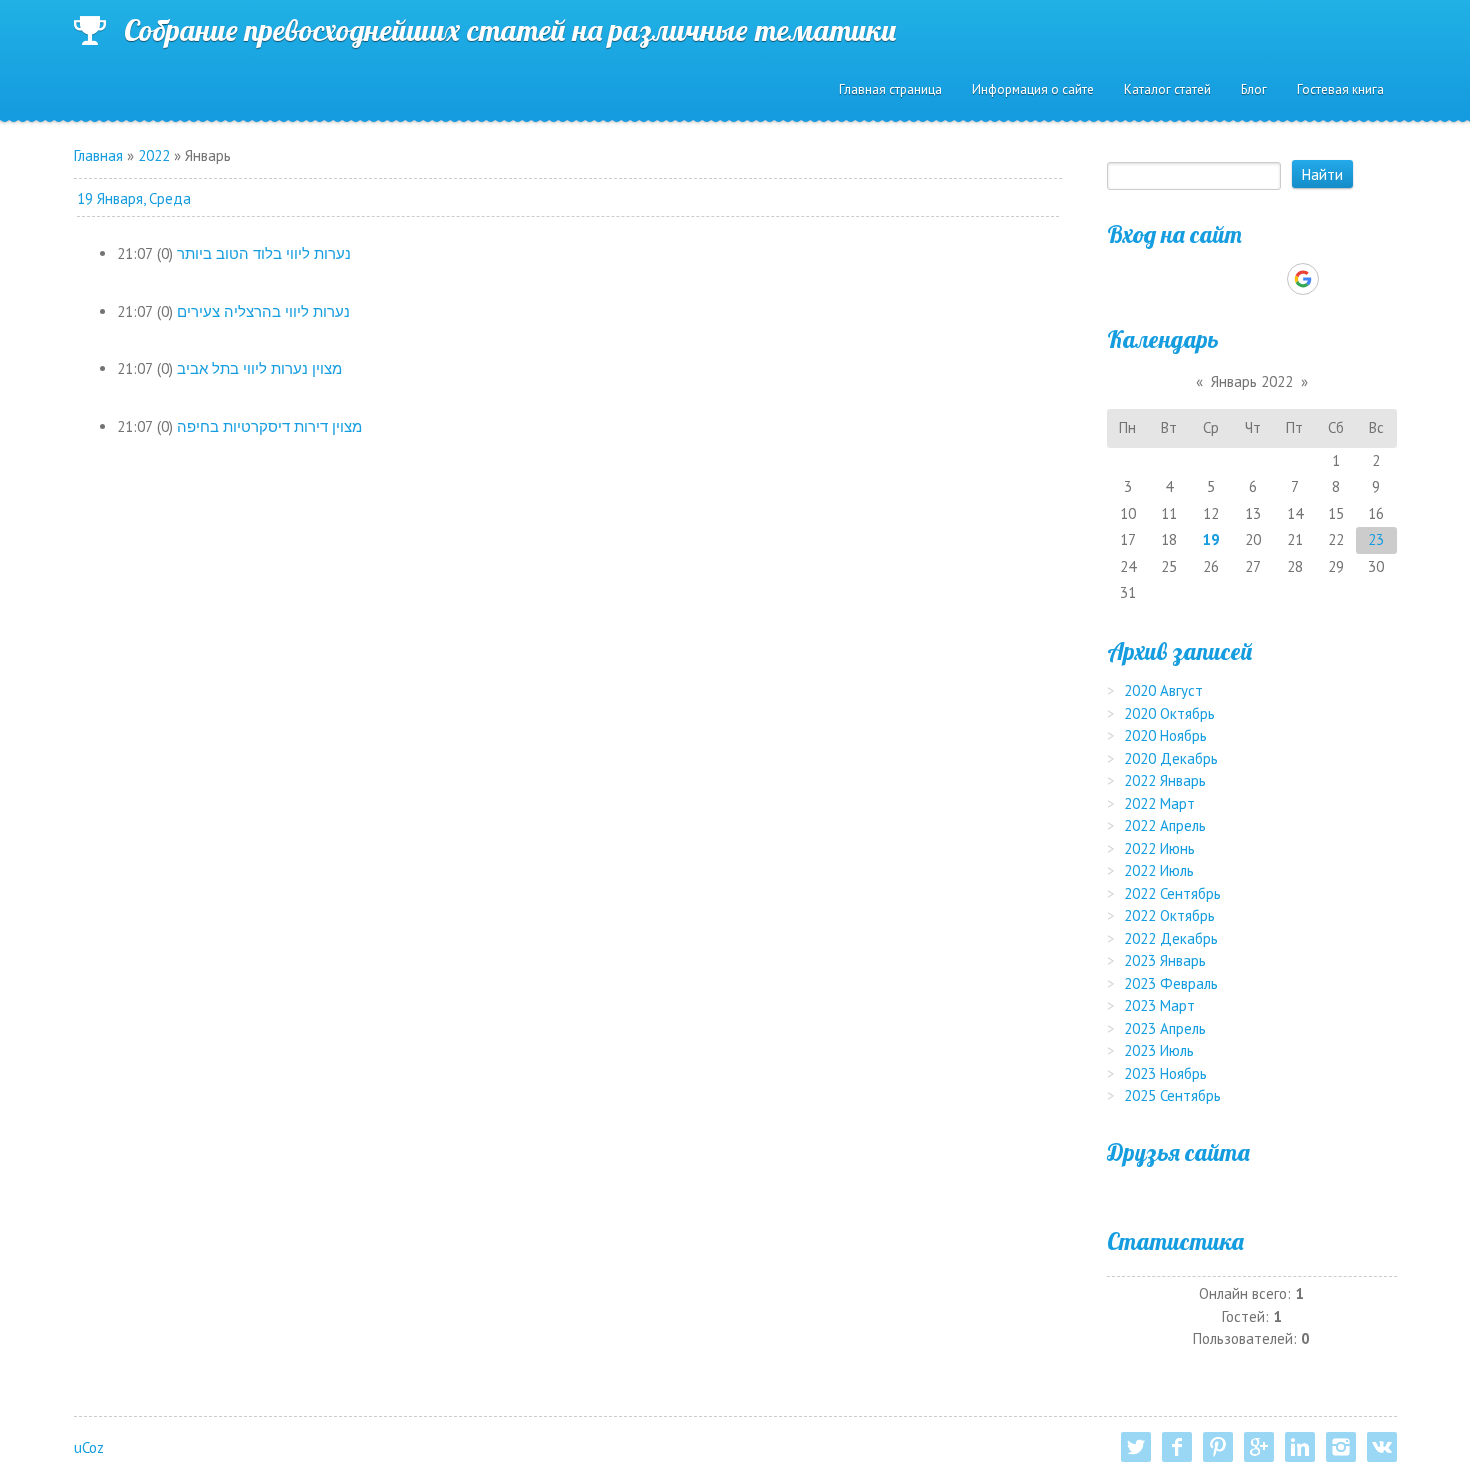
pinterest (1218, 1447)
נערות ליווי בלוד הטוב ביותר (264, 253)
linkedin (1300, 1447)
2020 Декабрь (1171, 758)
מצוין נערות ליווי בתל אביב (259, 368)
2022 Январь (1165, 780)
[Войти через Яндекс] (1268, 279)
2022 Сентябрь (1172, 893)
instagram (1341, 1447)
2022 (154, 155)
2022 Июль (1159, 870)
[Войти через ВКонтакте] (1200, 279)
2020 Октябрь (1169, 713)
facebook (1177, 1447)
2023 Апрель (1165, 1028)
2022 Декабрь (1171, 938)
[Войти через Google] (1303, 279)
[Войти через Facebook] (1234, 279)
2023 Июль (1159, 1050)
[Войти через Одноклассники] (1338, 279)
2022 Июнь (1159, 848)
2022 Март (1159, 803)
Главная (98, 155)
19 (1211, 539)
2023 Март (1159, 1005)
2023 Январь (1165, 960)
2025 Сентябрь (1172, 1095)
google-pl (1259, 1447)
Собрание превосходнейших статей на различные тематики (510, 30)
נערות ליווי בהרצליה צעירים (263, 311)
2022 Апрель (1165, 825)
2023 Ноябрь (1165, 1073)
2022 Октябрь (1169, 915)
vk (1382, 1447)
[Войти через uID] (1166, 279)
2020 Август (1163, 690)
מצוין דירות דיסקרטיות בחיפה (269, 426)
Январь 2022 (1252, 381)
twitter (1136, 1447)
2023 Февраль (1171, 983)
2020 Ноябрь (1165, 735)
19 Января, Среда (134, 198)
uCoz (89, 1447)
